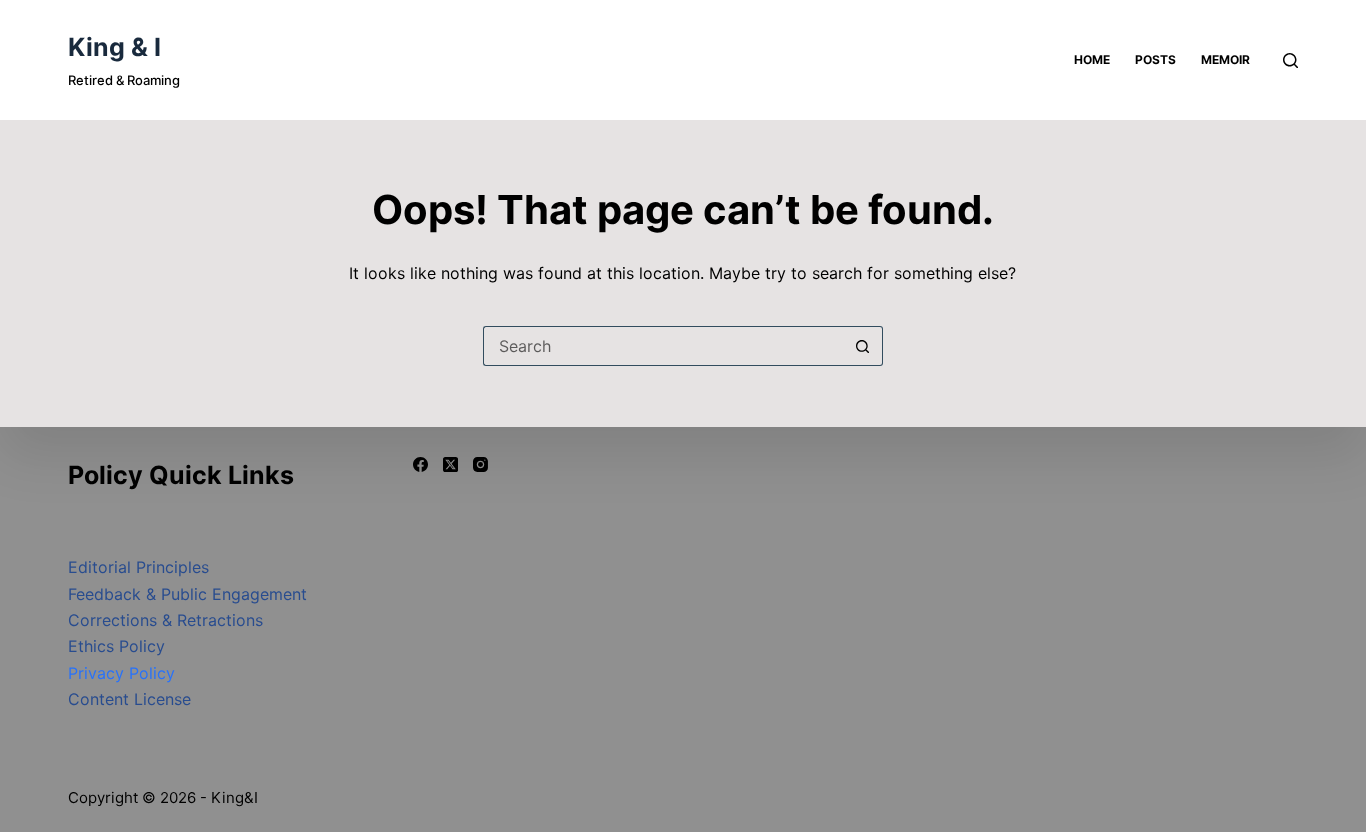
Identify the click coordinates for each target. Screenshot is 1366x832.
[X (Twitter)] (450, 464)
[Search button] (863, 346)
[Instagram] (480, 464)
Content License (129, 699)
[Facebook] (420, 464)
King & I (114, 47)
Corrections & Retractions (165, 620)
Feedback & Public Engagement (187, 594)
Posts (1155, 59)
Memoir (1225, 59)
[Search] (1290, 60)
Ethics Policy (116, 646)
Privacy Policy (121, 673)
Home (1092, 59)
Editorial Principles (138, 567)
